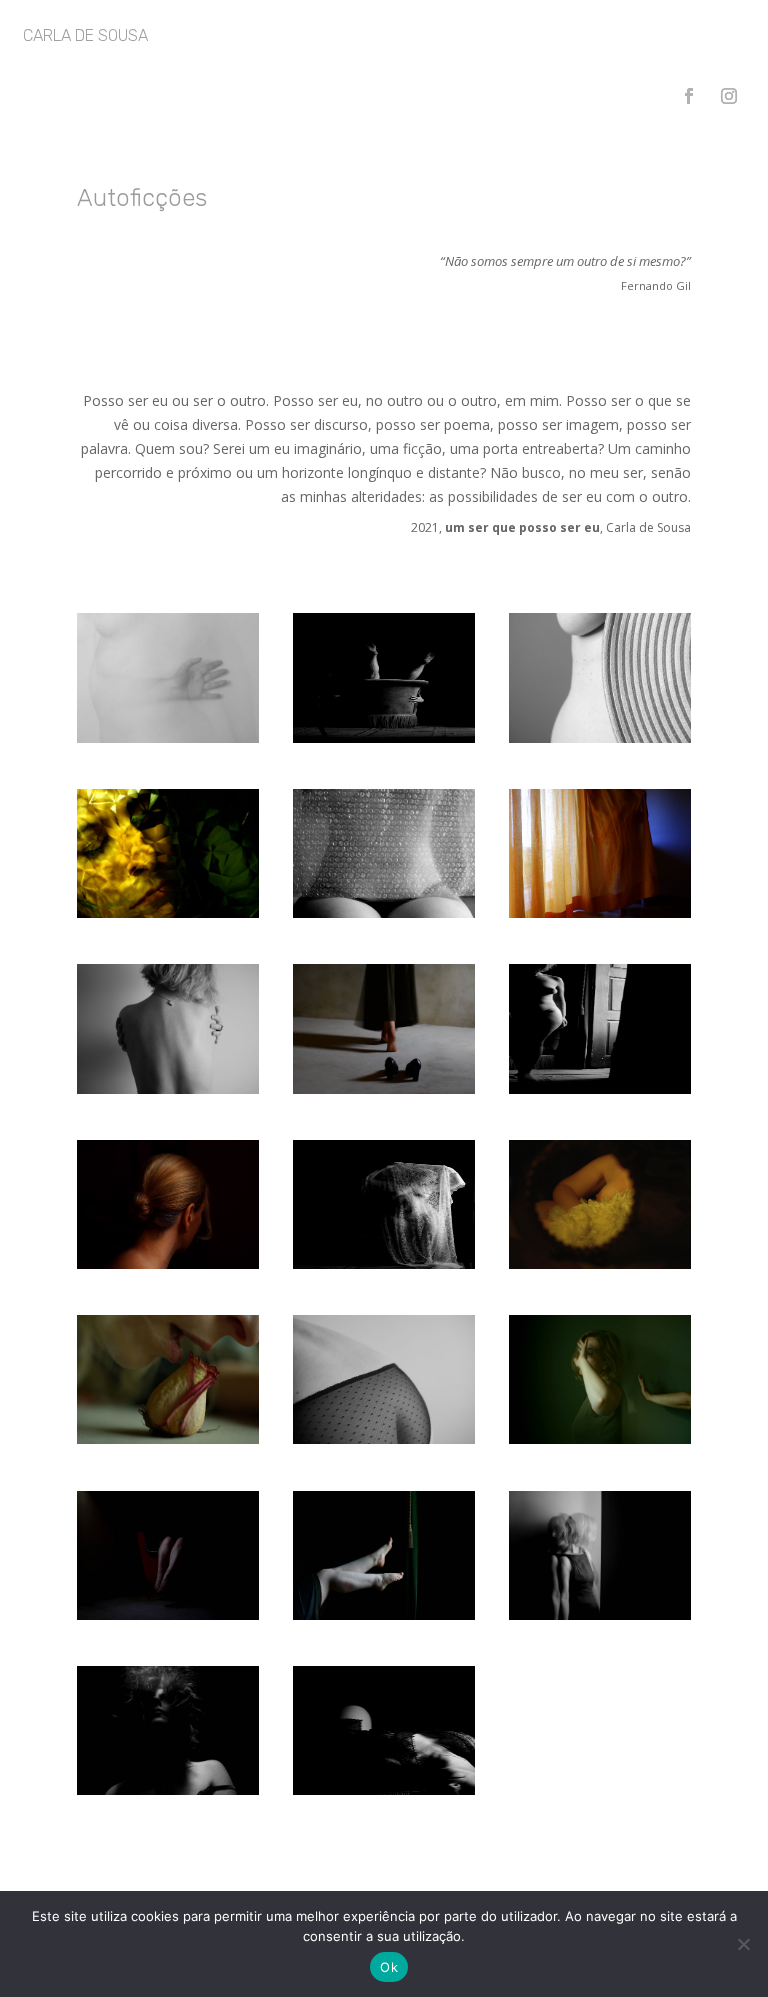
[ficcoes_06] (600, 737)
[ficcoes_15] (384, 1088)
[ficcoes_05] (168, 737)
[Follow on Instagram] (729, 96)
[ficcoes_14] (168, 1263)
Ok (389, 1967)
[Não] (743, 1944)
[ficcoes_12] (168, 912)
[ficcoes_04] (600, 1088)
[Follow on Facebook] (689, 96)
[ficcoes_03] (384, 1263)
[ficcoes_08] (168, 1088)
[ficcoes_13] (168, 1438)
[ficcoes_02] (384, 1789)
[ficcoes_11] (600, 912)
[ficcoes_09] (384, 1438)
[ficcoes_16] (600, 1263)
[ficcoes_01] (384, 737)
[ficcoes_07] (384, 912)
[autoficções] (600, 1438)
